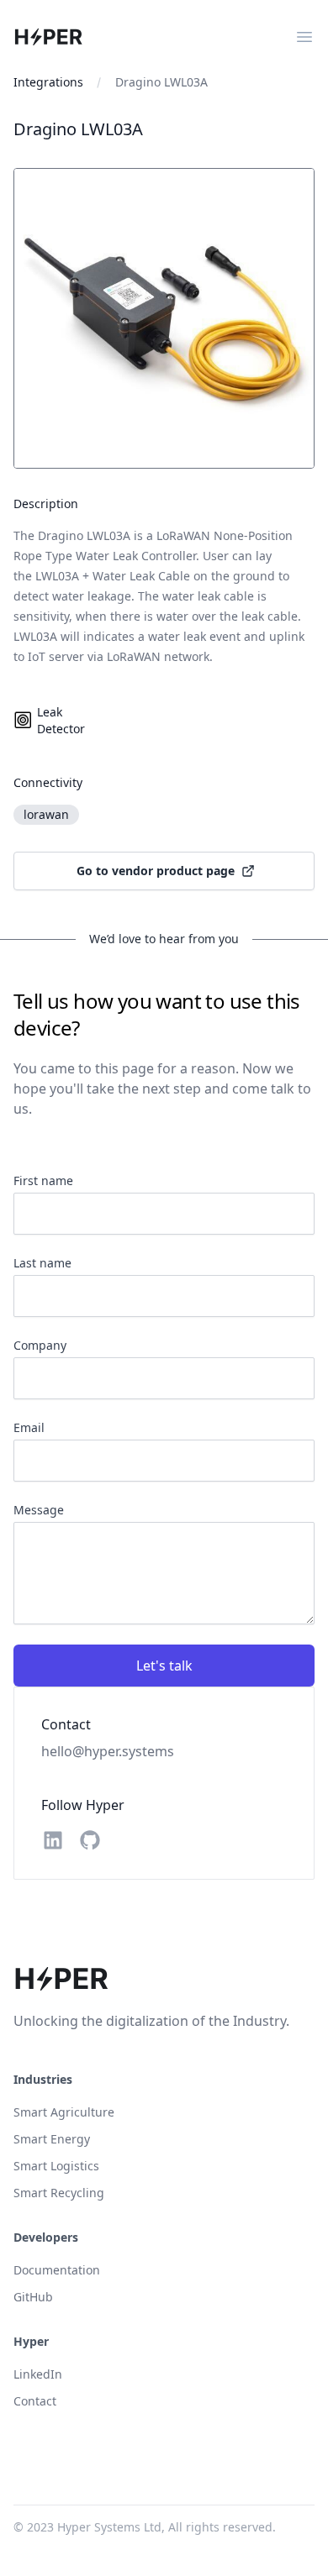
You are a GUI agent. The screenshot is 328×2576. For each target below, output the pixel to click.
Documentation (57, 2270)
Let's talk (164, 1666)
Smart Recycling (59, 2193)
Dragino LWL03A (161, 82)
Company (40, 1345)
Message (39, 1510)
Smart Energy (52, 2139)
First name (43, 1180)
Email (29, 1427)
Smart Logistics (56, 2166)
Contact (35, 2401)
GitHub (33, 2297)
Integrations (48, 82)
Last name (42, 1263)
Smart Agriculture (64, 2112)
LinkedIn (38, 2374)
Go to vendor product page (156, 871)
